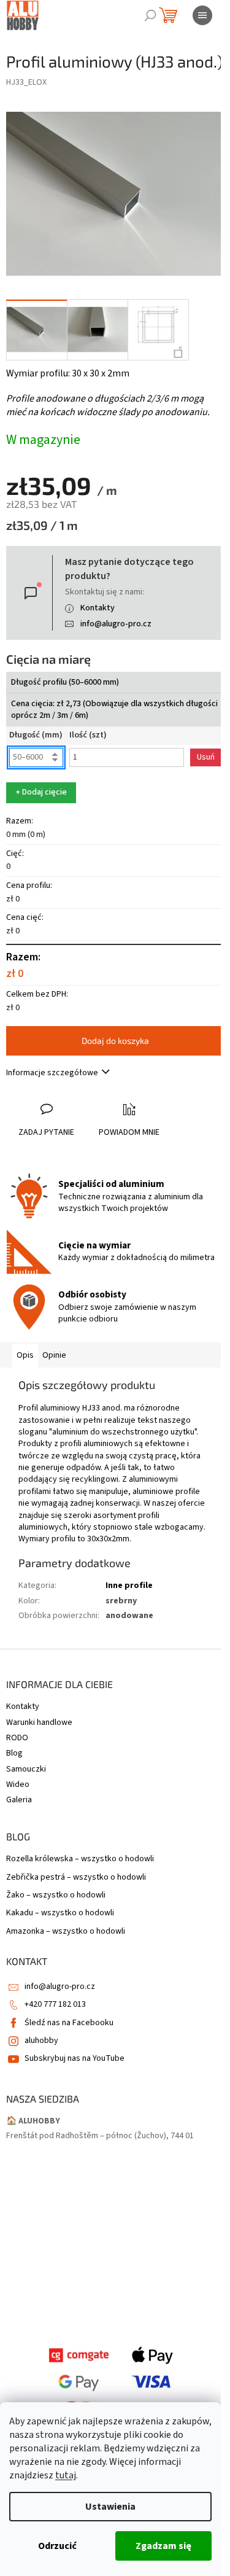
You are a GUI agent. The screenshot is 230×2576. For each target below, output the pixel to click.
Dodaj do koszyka (115, 1041)
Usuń (206, 757)
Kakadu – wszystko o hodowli (60, 1913)
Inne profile (129, 1586)
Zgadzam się (163, 2546)
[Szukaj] (150, 15)
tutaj (66, 2475)
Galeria (19, 1800)
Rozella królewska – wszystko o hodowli (80, 1859)
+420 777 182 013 (55, 2004)
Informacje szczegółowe (52, 1073)
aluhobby (41, 2041)
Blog (14, 1753)
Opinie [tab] (54, 1355)
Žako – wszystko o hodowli (56, 1895)
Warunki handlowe (39, 1722)
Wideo (18, 1784)
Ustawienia (110, 2507)
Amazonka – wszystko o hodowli (66, 1932)
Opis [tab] (25, 1355)
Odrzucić (57, 2546)
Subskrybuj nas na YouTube (75, 2058)
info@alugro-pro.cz (116, 624)
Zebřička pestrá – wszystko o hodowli (76, 1878)
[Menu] (202, 15)
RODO (17, 1738)
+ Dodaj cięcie (41, 792)
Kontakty (98, 608)
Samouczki (26, 1769)
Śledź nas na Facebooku (69, 2023)
